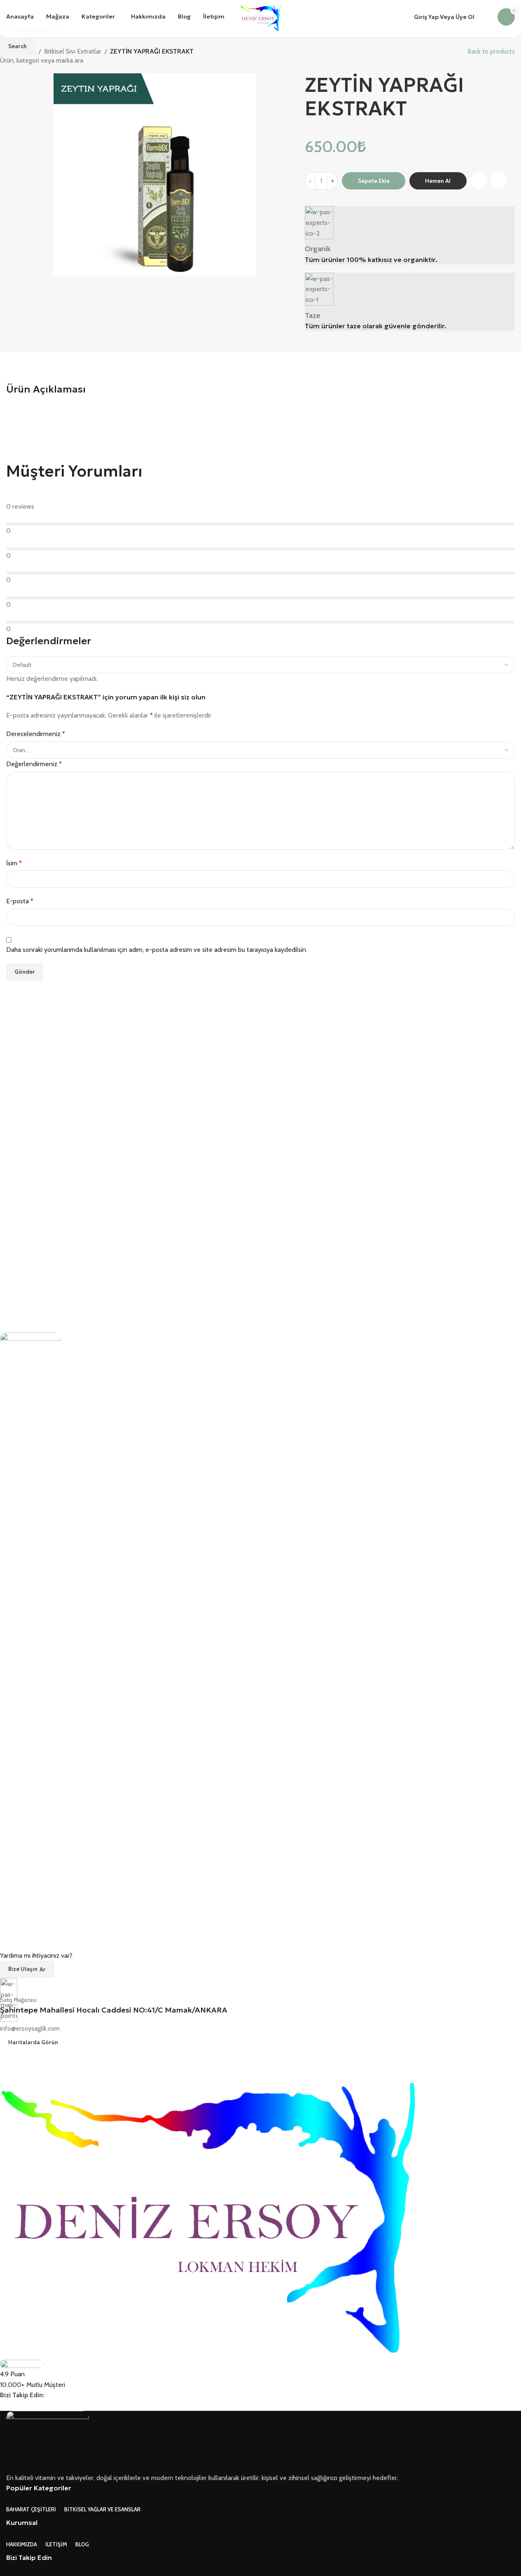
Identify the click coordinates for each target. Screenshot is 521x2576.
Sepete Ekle (374, 181)
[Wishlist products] (486, 17)
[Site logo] (260, 16)
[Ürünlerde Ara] (236, 17)
